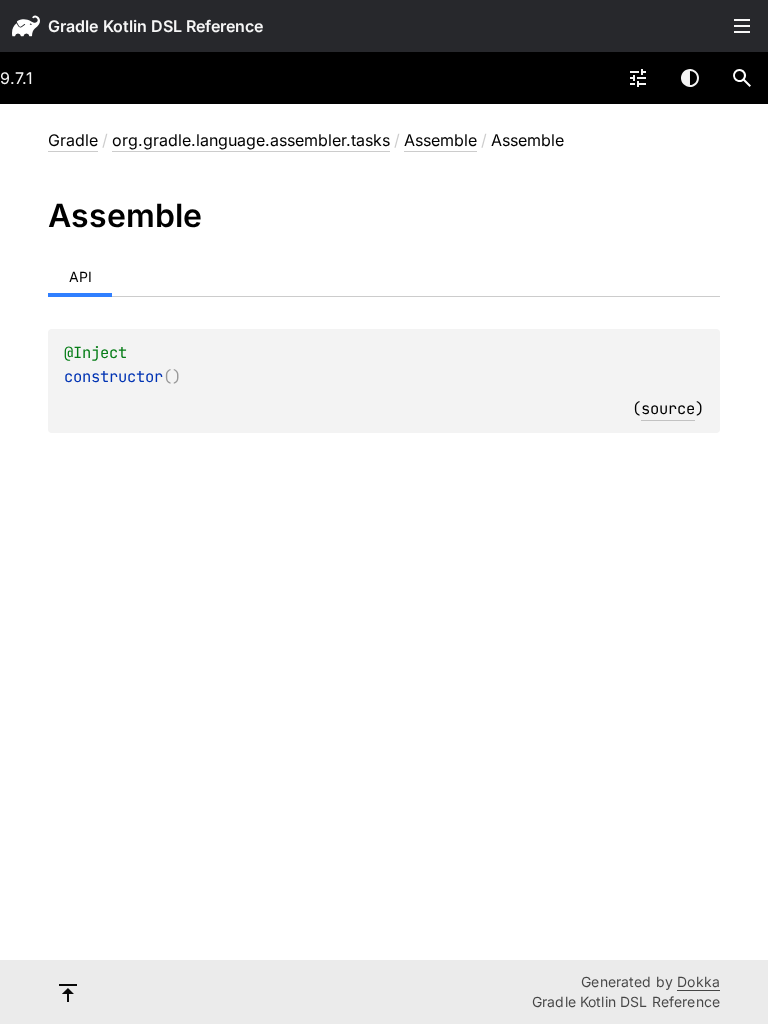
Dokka (698, 981)
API (80, 276)
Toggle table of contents (742, 26)
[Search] (742, 78)
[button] (742, 78)
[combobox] (638, 78)
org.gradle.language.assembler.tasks (251, 140)
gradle (73, 26)
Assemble (440, 140)
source (668, 408)
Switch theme (690, 78)
